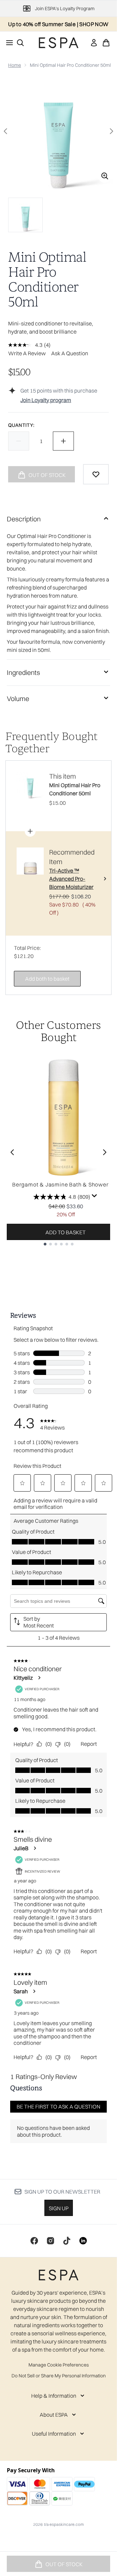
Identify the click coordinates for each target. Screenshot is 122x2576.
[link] (94, 43)
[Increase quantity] (63, 441)
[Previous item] (12, 1152)
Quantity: (21, 425)
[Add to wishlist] (96, 474)
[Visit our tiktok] (67, 2241)
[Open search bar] (20, 43)
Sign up (59, 2208)
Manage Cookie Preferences (59, 2365)
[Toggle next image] (111, 131)
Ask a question (70, 353)
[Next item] (105, 1152)
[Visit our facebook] (34, 2241)
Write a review (27, 353)
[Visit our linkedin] (83, 2241)
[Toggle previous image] (5, 131)
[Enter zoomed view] (105, 176)
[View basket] (106, 43)
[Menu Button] (7, 43)
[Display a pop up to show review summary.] (95, 1196)
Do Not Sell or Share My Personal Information (59, 2376)
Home (15, 65)
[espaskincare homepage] (59, 43)
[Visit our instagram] (50, 2241)
